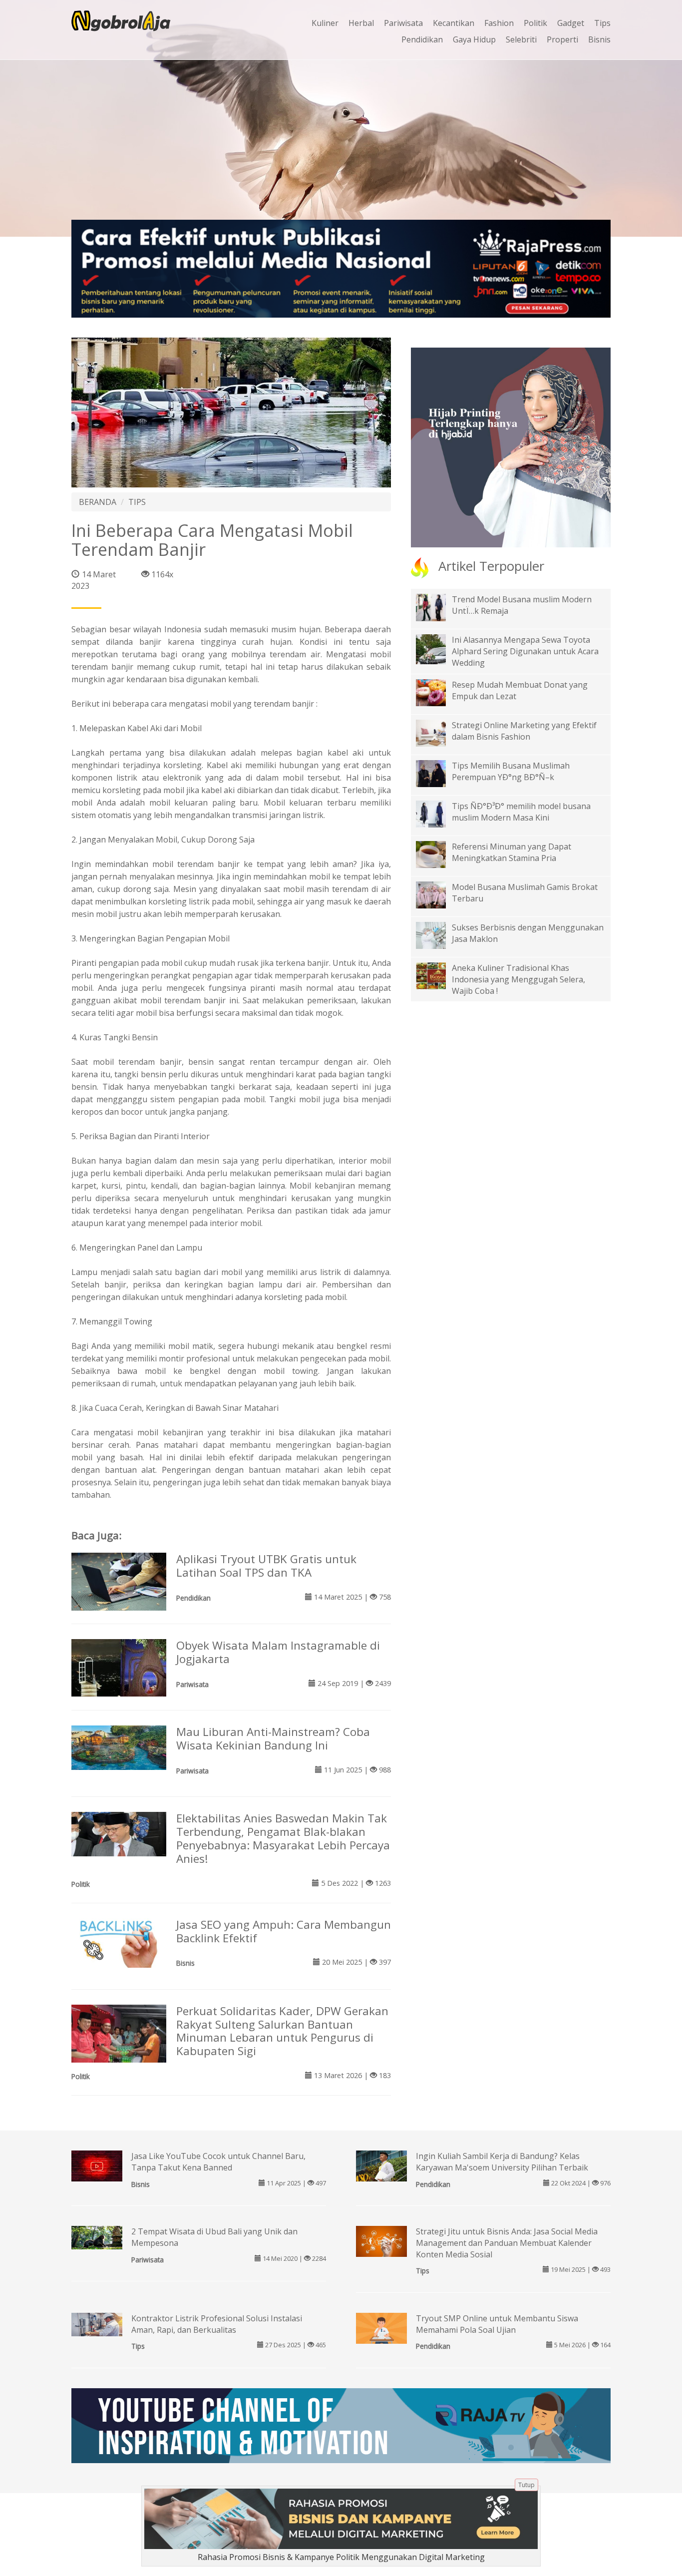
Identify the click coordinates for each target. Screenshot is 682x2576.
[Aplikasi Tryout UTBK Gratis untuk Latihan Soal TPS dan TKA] (119, 1584)
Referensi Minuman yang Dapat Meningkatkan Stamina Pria (511, 852)
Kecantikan (454, 23)
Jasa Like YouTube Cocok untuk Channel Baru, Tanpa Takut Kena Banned (218, 2162)
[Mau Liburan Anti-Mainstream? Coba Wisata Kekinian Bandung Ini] (119, 1747)
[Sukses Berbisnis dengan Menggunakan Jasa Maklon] (438, 934)
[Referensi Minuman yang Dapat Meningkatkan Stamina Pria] (438, 854)
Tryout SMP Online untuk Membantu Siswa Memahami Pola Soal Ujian (497, 2324)
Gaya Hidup (474, 39)
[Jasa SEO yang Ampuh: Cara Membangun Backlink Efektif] (119, 1942)
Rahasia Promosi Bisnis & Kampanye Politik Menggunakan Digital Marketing (341, 2557)
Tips (602, 23)
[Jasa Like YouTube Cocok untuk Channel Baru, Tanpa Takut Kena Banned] (97, 2165)
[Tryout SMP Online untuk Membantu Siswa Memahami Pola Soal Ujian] (381, 2329)
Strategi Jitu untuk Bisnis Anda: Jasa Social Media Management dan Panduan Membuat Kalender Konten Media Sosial (507, 2243)
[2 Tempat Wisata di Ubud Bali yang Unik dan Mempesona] (97, 2237)
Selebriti (521, 39)
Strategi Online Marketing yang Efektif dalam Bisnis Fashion (524, 731)
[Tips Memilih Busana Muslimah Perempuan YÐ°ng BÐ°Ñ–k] (438, 773)
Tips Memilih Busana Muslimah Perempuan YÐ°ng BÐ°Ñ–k (511, 771)
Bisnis (599, 39)
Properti (562, 39)
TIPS (137, 502)
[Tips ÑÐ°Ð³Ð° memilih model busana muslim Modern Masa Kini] (438, 813)
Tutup (526, 2485)
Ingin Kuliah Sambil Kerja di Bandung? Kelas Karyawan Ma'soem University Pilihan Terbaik (502, 2162)
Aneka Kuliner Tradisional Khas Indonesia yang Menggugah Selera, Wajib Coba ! (518, 979)
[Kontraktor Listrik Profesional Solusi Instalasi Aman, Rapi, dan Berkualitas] (97, 2324)
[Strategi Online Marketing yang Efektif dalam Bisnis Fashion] (438, 732)
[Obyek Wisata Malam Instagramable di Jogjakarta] (119, 1667)
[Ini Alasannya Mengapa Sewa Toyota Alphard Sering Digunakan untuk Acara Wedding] (438, 656)
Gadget (571, 23)
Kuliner (325, 23)
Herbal (361, 23)
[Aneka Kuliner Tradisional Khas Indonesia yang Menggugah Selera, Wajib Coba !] (438, 975)
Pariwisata (403, 23)
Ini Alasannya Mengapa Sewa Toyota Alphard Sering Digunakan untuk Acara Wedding (525, 651)
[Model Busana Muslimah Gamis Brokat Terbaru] (438, 894)
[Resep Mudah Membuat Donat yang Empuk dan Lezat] (438, 692)
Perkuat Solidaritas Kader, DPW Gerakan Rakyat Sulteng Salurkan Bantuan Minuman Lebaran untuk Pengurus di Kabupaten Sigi (282, 2031)
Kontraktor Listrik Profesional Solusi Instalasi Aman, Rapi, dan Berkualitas (217, 2324)
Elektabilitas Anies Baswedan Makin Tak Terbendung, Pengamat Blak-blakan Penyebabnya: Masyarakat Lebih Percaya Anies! (283, 1838)
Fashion (499, 23)
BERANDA (98, 502)
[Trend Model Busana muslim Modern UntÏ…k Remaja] (438, 607)
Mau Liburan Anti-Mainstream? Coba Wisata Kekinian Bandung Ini (273, 1738)
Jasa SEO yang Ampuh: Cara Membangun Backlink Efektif (284, 1931)
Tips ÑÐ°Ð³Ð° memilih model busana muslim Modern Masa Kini (521, 812)
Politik (535, 23)
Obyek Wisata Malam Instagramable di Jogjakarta (278, 1652)
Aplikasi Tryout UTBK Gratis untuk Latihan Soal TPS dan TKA (266, 1566)
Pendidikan (422, 39)
